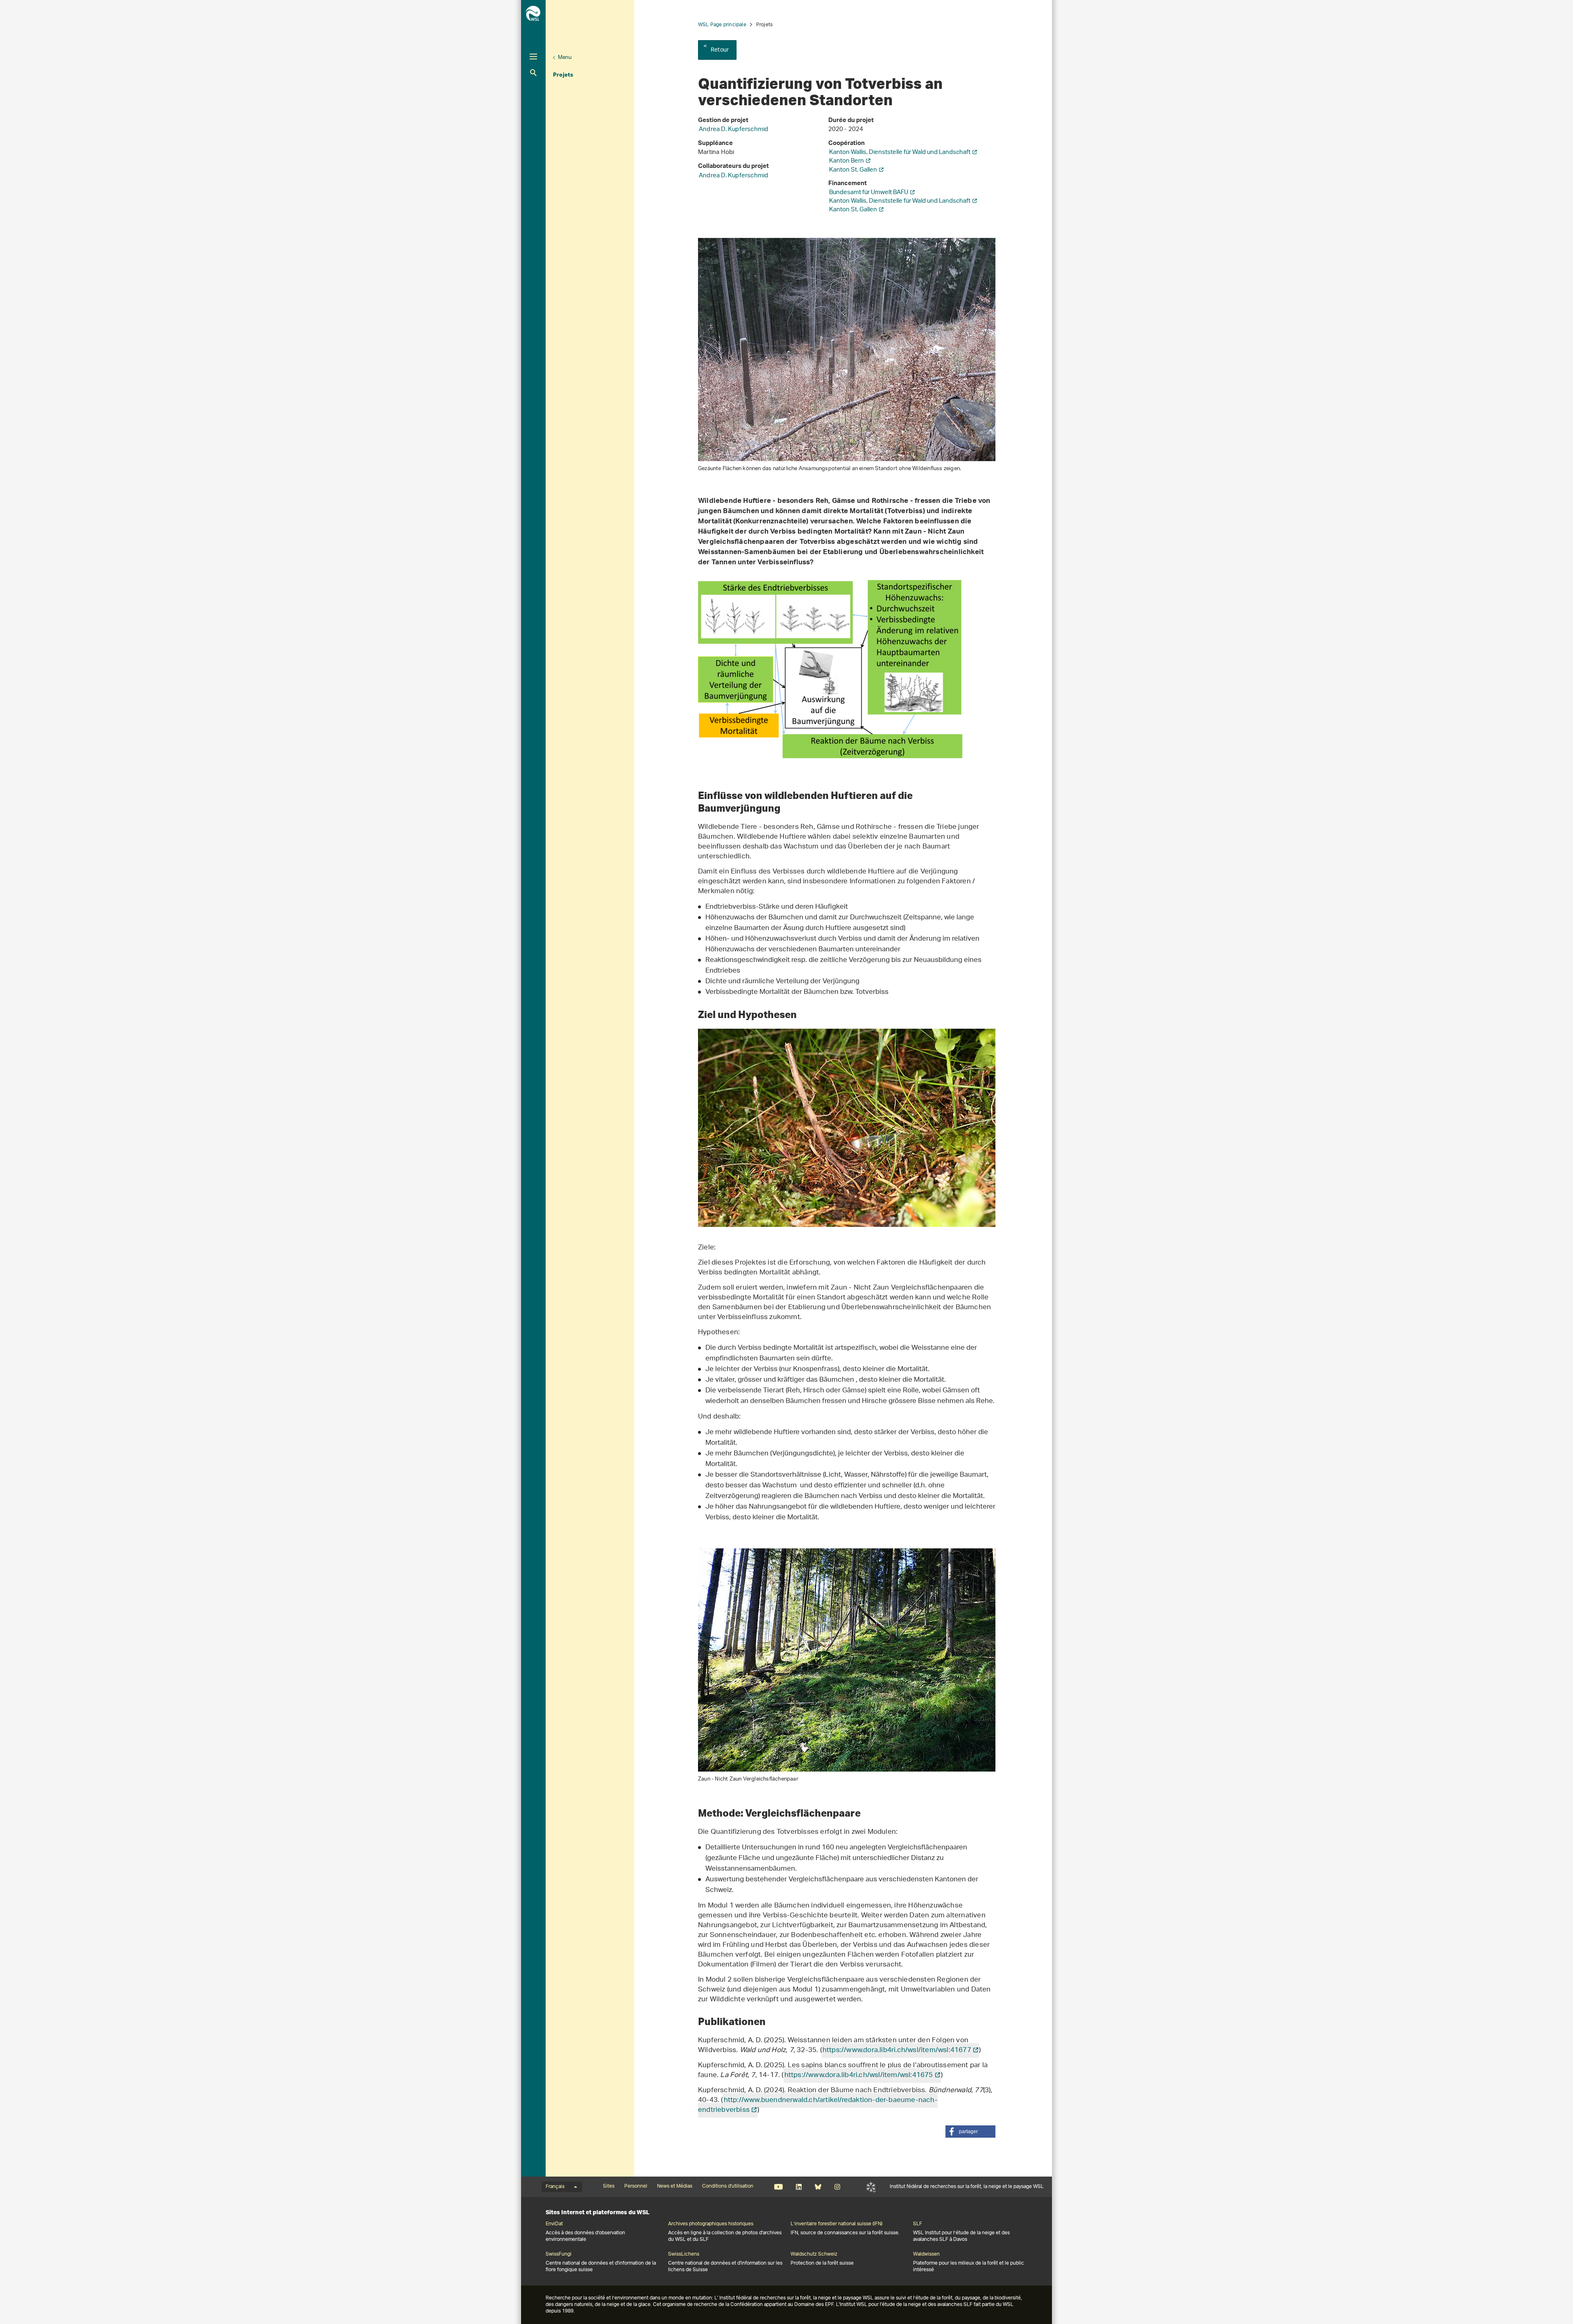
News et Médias (675, 2186)
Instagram (837, 2187)
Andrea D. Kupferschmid (733, 130)
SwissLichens (684, 2254)
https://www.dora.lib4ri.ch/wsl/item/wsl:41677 (897, 2050)
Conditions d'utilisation (728, 2186)
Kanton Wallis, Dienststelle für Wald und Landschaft (900, 153)
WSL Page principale (722, 25)
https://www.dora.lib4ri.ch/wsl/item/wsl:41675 (859, 2075)
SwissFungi (559, 2254)
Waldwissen (926, 2254)
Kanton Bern (847, 161)
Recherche (533, 73)
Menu (565, 58)
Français (555, 2187)
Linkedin (799, 2187)
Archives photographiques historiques (711, 2224)
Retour (720, 50)
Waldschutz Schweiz (814, 2254)
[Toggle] (533, 57)
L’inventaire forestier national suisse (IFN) (836, 2224)
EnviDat (554, 2224)
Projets (563, 75)
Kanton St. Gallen (853, 170)
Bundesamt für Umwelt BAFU (869, 193)
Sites (609, 2186)
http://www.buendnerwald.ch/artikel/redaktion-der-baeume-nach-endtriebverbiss (818, 2105)
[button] (970, 2132)
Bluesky (818, 2187)
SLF (871, 2187)
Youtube (779, 2187)
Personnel (636, 2186)
